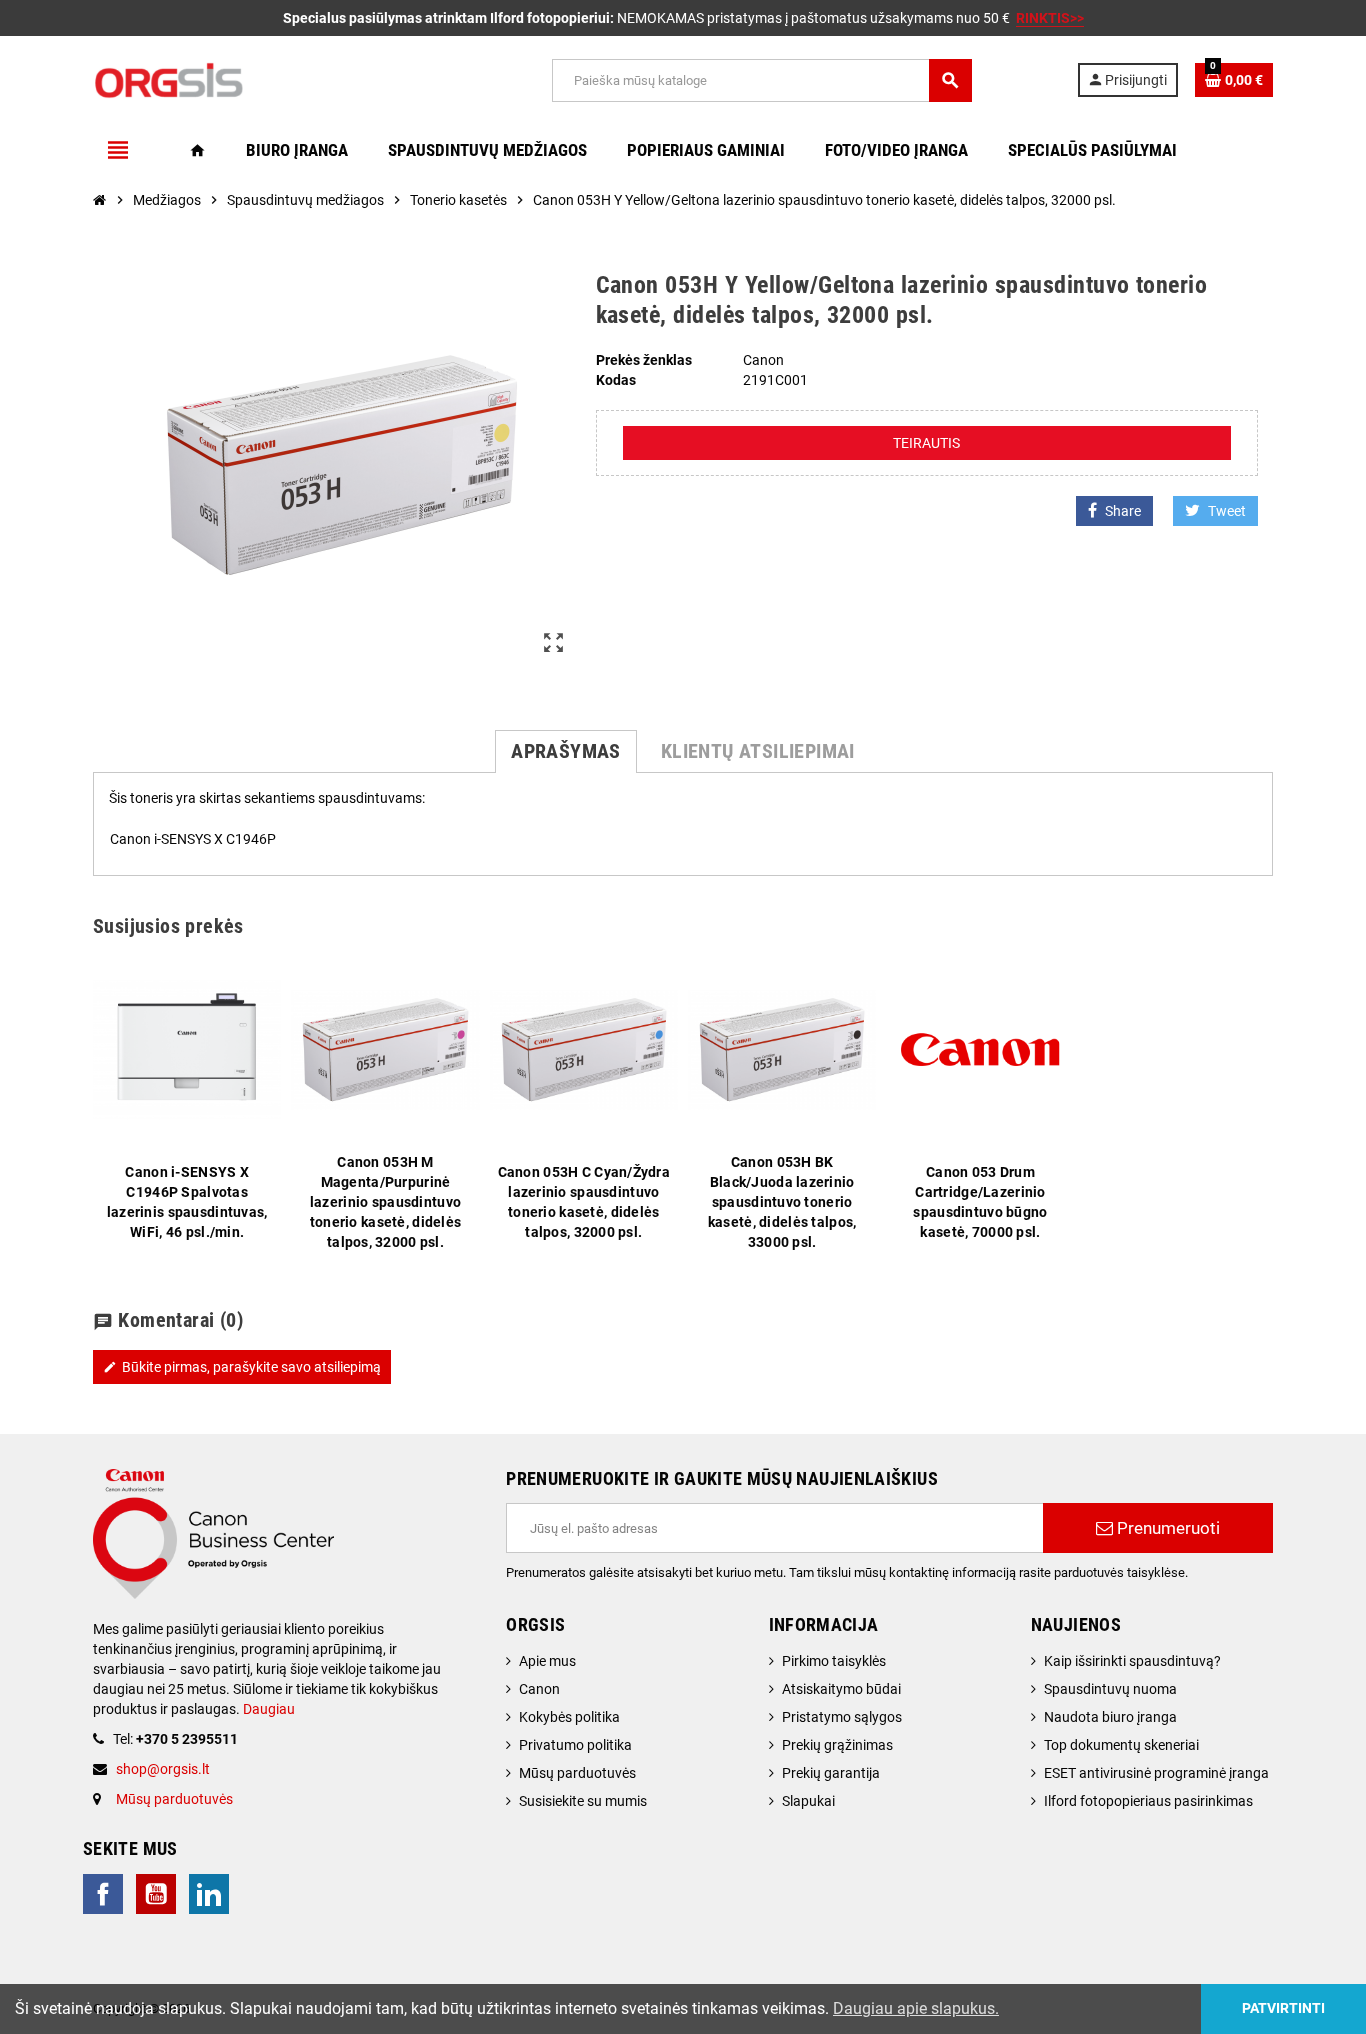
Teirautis (926, 443)
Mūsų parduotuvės (174, 1799)
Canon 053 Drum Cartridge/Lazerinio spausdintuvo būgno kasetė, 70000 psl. (980, 1202)
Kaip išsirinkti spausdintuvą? (1132, 1661)
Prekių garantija (831, 1773)
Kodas (616, 380)
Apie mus (547, 1661)
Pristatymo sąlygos (842, 1717)
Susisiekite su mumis (583, 1801)
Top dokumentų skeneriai (1121, 1745)
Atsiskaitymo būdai (841, 1689)
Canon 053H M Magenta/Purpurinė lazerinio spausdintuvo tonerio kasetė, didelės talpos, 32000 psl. (385, 1202)
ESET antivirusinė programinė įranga (1156, 1773)
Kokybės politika (569, 1717)
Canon (539, 1689)
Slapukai (808, 1801)
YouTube (156, 1894)
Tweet (1227, 511)
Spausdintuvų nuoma (1110, 1689)
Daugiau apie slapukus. (916, 2008)
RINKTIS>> (1050, 18)
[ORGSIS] (270, 79)
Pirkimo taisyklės (834, 1661)
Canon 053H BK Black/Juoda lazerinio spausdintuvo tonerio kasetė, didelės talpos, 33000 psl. (782, 1202)
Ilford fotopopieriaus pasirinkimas (1148, 1801)
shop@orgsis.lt (163, 1769)
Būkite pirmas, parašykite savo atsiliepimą (242, 1367)
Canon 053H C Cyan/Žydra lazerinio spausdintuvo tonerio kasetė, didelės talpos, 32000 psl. (584, 1202)
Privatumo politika (575, 1745)
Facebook (103, 1894)
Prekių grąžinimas (837, 1745)
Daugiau (267, 1709)
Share (1123, 511)
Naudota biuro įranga (1110, 1717)
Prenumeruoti (1166, 1528)
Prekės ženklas (644, 360)
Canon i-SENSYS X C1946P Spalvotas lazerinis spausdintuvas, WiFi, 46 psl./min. (187, 1202)
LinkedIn (209, 1894)
